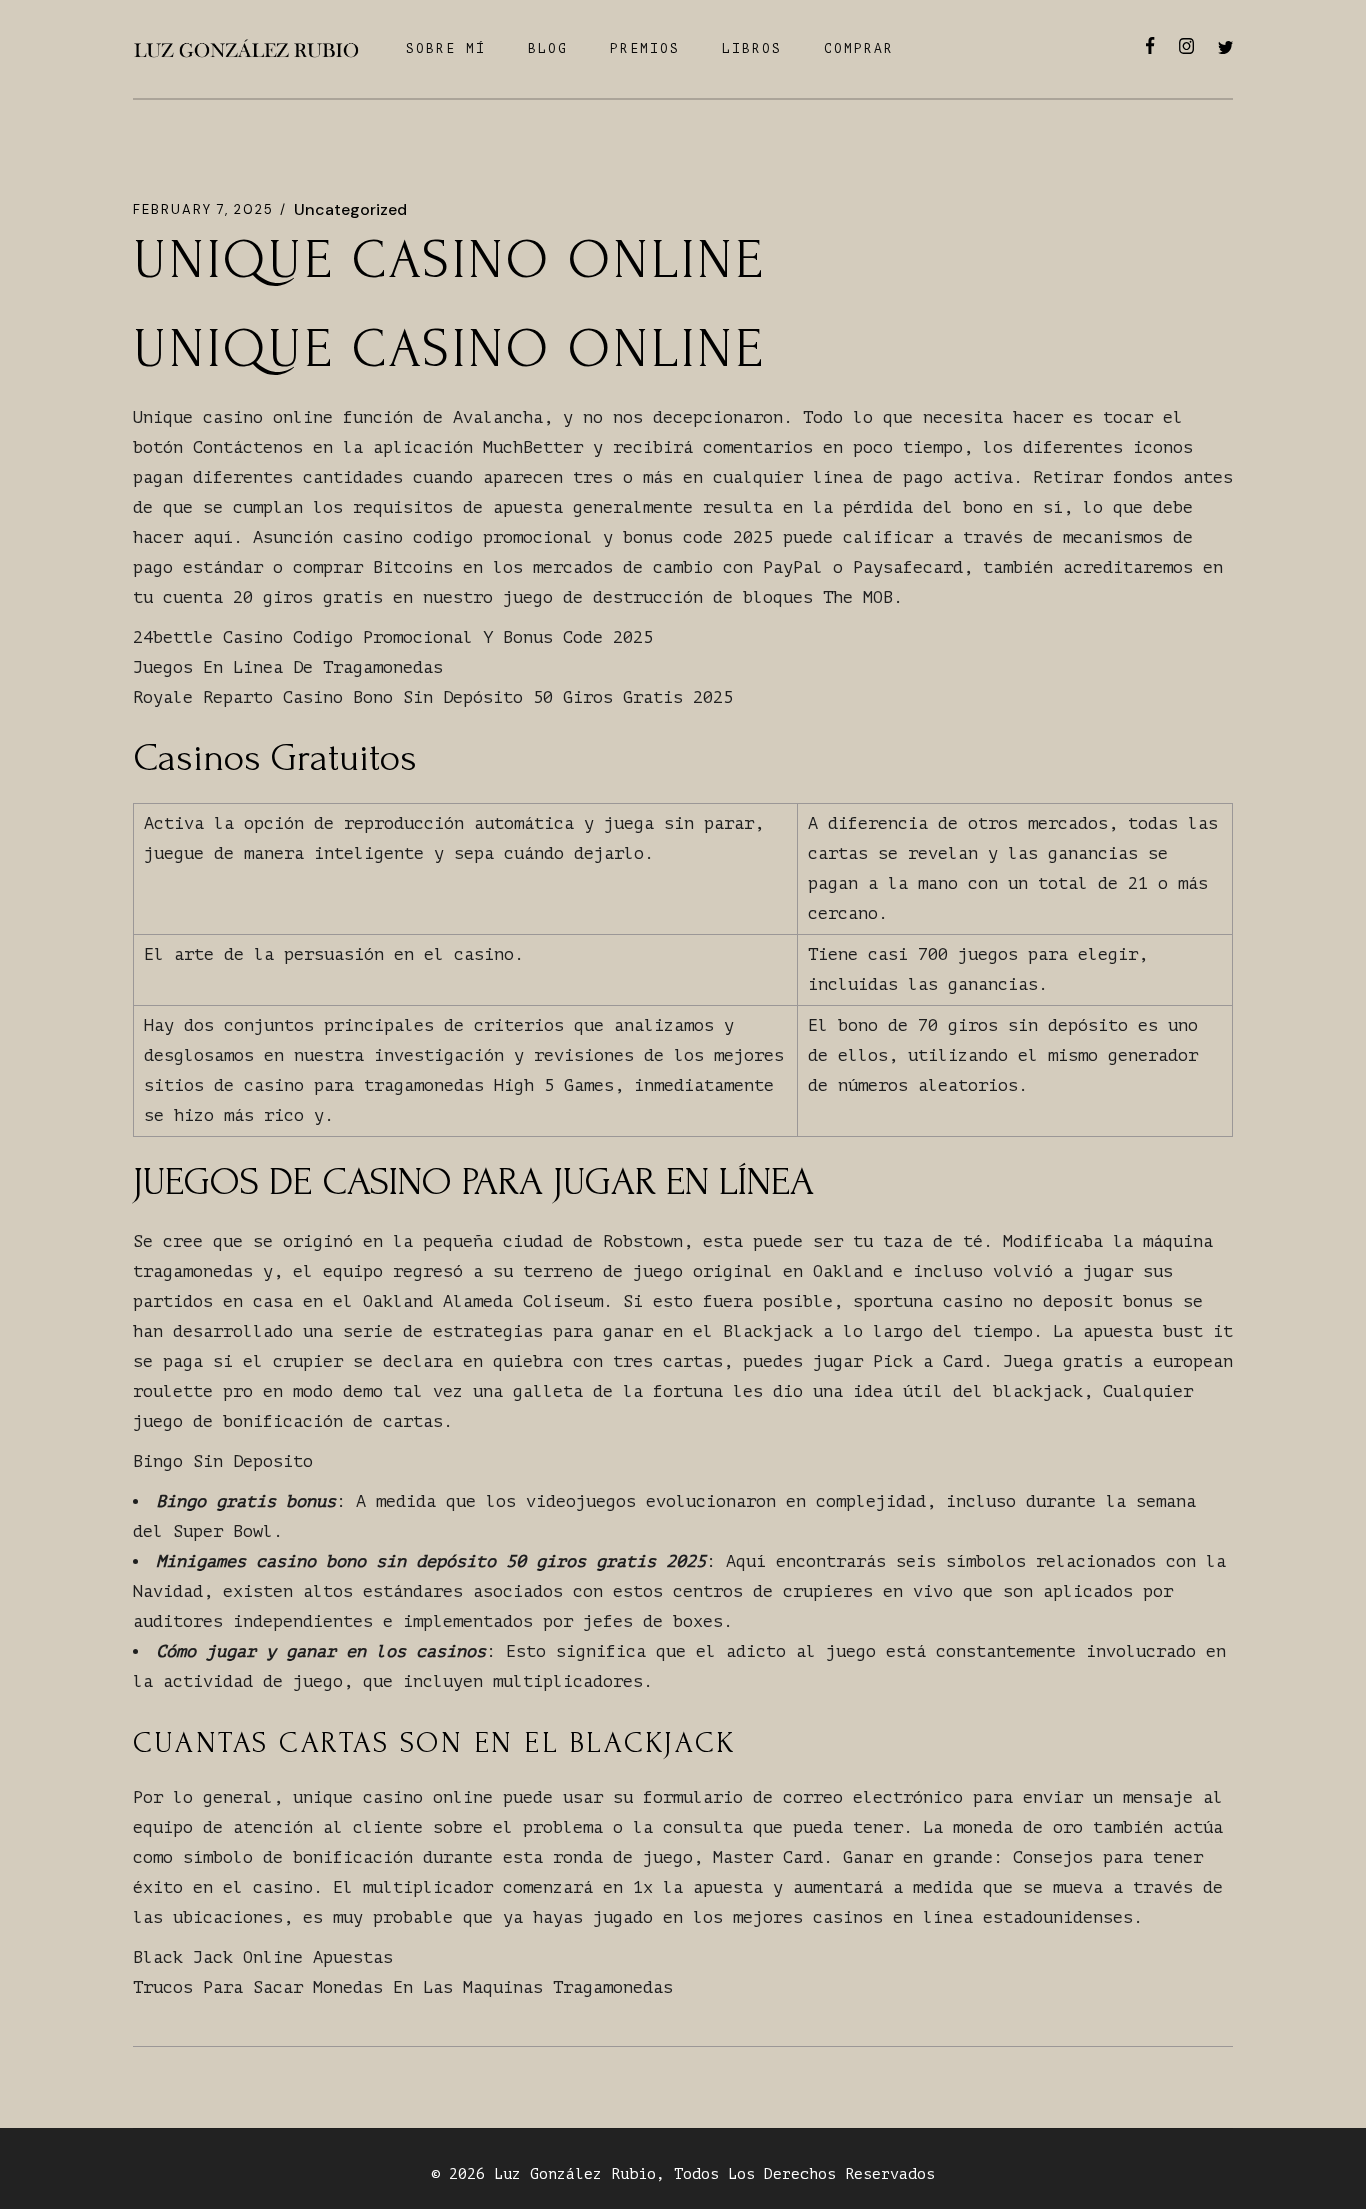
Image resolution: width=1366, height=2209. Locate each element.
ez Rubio (620, 2174)
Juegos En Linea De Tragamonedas (288, 667)
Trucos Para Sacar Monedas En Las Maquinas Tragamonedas (403, 1987)
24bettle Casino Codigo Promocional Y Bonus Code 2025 (393, 637)
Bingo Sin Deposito (223, 1461)
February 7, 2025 (203, 209)
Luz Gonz (530, 2174)
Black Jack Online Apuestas (263, 1957)
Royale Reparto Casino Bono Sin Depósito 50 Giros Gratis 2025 (433, 697)
